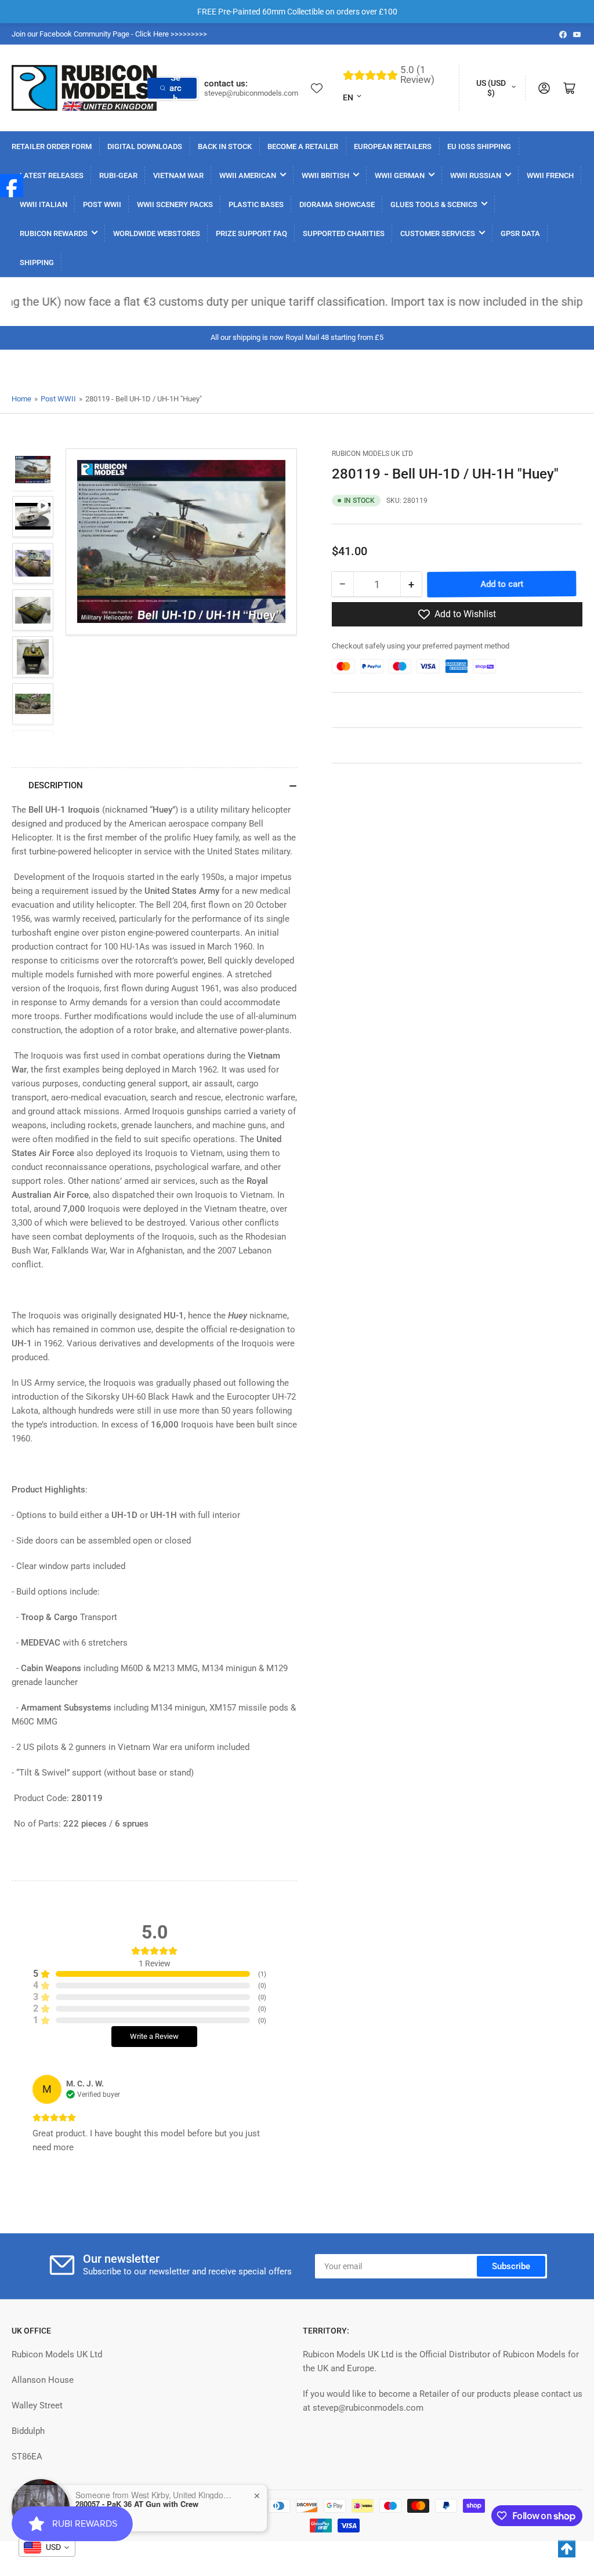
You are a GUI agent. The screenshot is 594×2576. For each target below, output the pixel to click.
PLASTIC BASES (256, 204)
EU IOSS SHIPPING (479, 146)
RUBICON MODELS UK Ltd (372, 454)
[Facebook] (12, 186)
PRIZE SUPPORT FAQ (251, 233)
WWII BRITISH (325, 175)
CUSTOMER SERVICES (438, 233)
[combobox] (47, 2548)
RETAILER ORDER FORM (52, 146)
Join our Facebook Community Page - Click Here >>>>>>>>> (109, 34)
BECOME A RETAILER (303, 146)
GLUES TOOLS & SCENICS (434, 204)
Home (21, 399)
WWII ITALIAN (44, 204)
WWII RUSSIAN (476, 175)
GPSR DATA (520, 233)
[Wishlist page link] (317, 88)
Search (175, 88)
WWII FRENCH (550, 175)
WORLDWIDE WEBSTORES (157, 233)
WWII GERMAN (400, 175)
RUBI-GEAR (118, 175)
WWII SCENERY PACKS (175, 204)
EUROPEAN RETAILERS (393, 146)
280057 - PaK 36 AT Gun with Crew (137, 2504)
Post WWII (58, 399)
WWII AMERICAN (248, 175)
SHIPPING (37, 262)
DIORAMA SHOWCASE (337, 204)
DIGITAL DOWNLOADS (145, 146)
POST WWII (102, 204)
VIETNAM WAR (178, 175)
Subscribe (511, 2266)
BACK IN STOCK (225, 146)
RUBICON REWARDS (54, 233)
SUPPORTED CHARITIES (344, 233)
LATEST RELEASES (52, 175)
